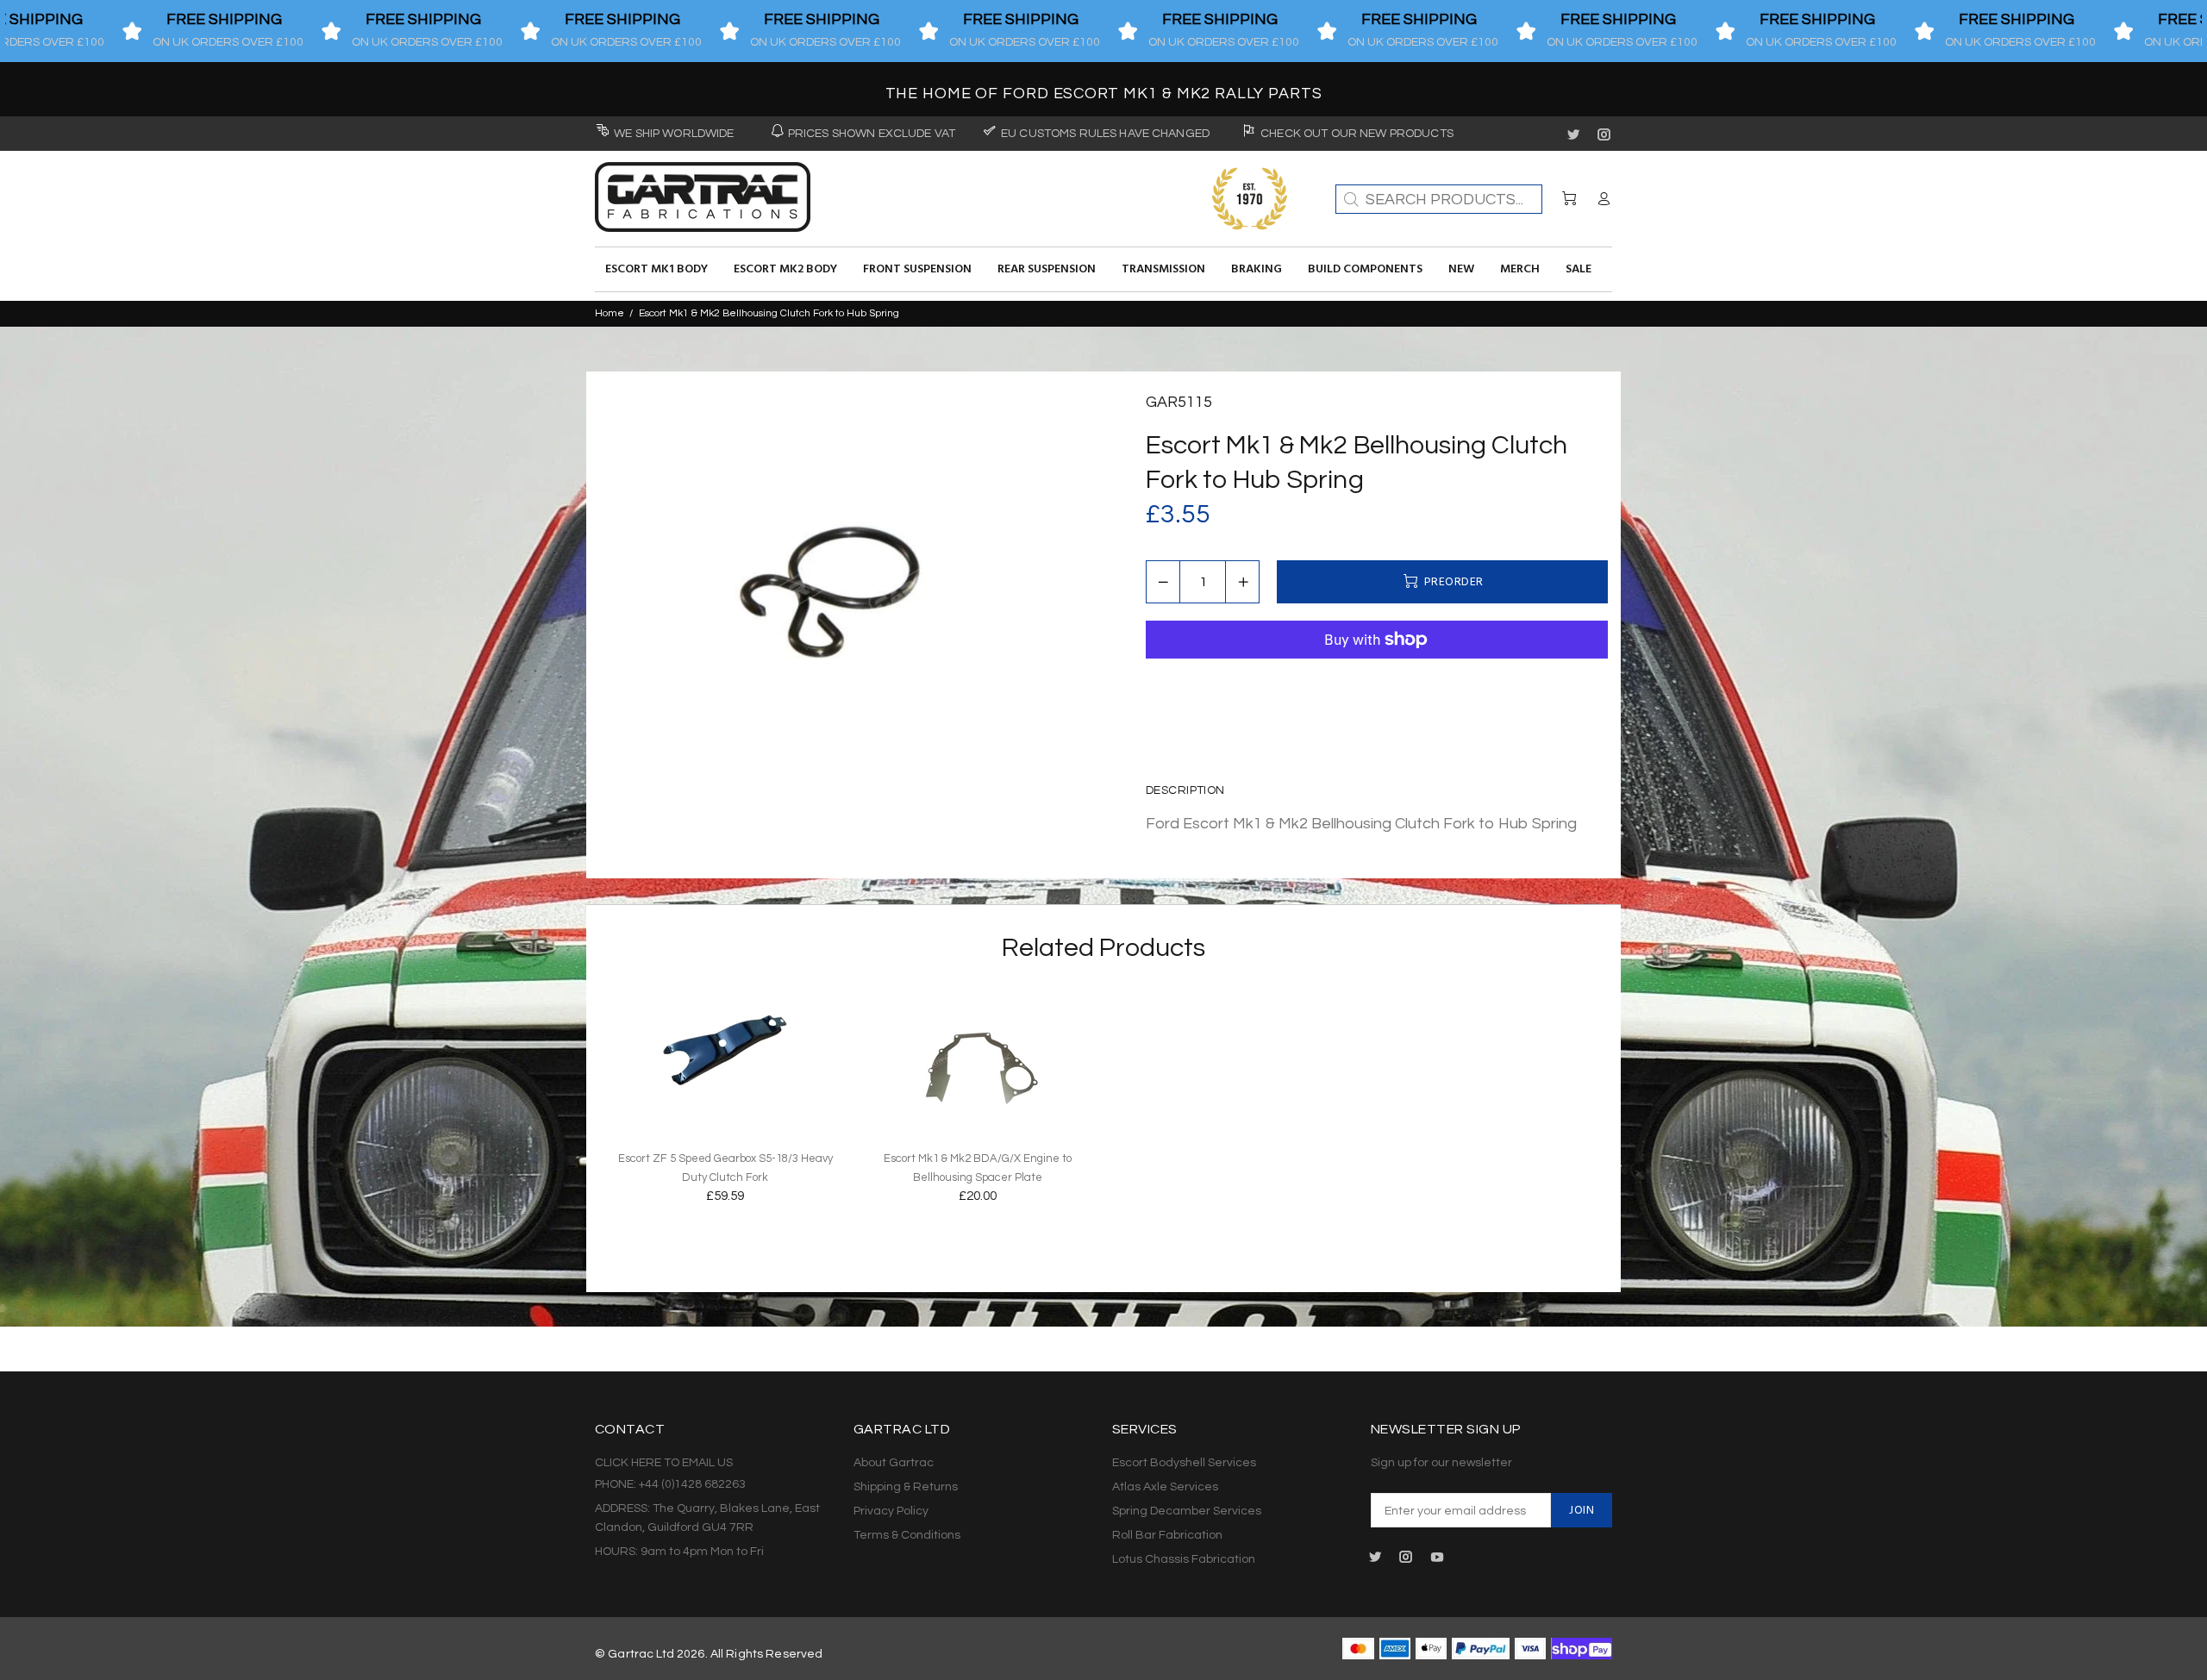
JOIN (1582, 1511)
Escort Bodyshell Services (1184, 1463)
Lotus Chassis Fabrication (1184, 1559)
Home (610, 313)
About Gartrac (894, 1463)
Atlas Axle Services (1165, 1487)
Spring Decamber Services (1187, 1511)
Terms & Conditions (907, 1535)
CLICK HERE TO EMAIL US (664, 1463)
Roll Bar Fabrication (1167, 1535)
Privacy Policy (891, 1511)
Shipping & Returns (906, 1487)
